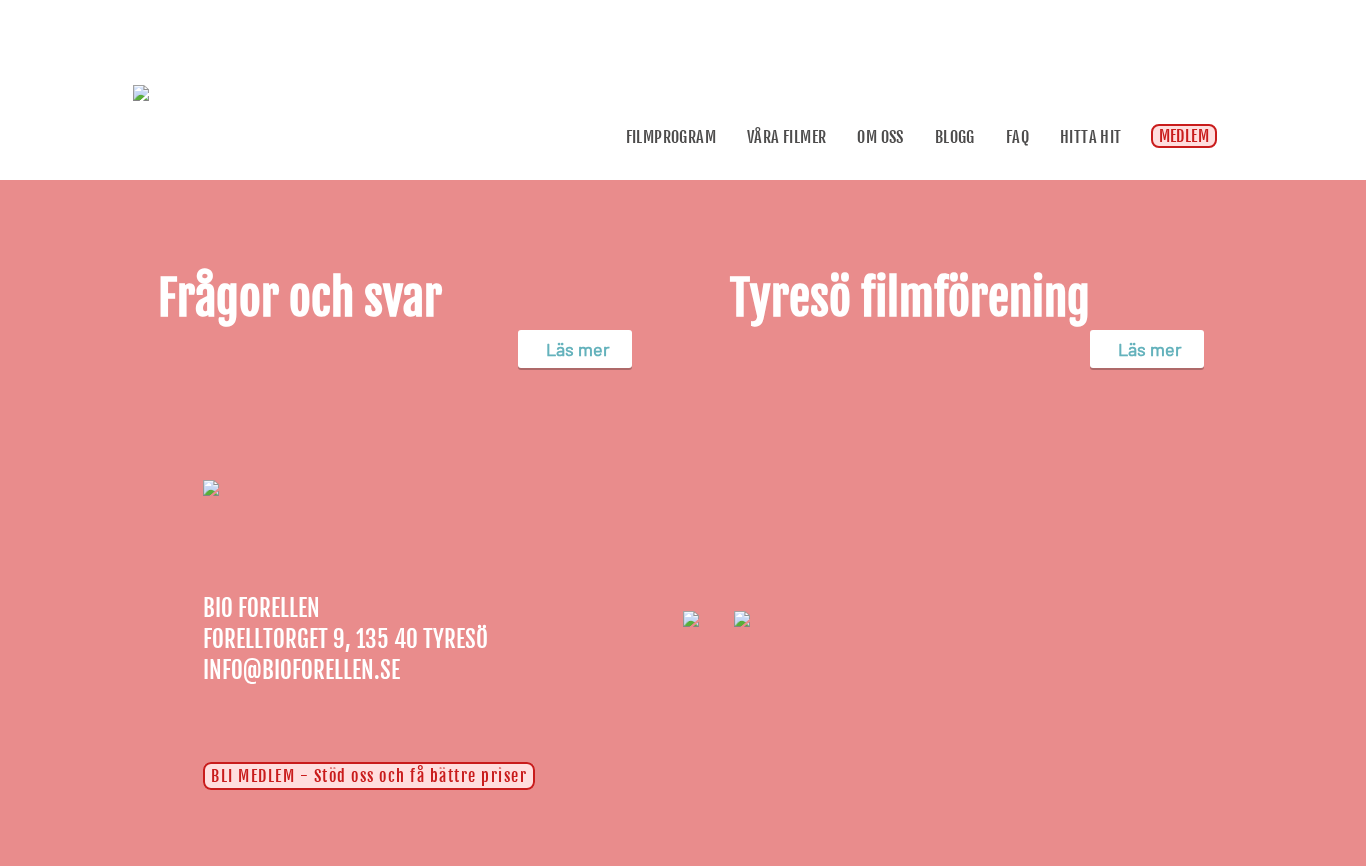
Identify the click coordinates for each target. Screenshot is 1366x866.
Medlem (1184, 136)
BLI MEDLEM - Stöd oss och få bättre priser (369, 776)
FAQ (1017, 137)
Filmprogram (671, 137)
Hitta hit (1091, 137)
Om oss (880, 137)
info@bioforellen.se (301, 670)
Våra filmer (786, 137)
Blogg (955, 137)
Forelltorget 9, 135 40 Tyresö (345, 639)
